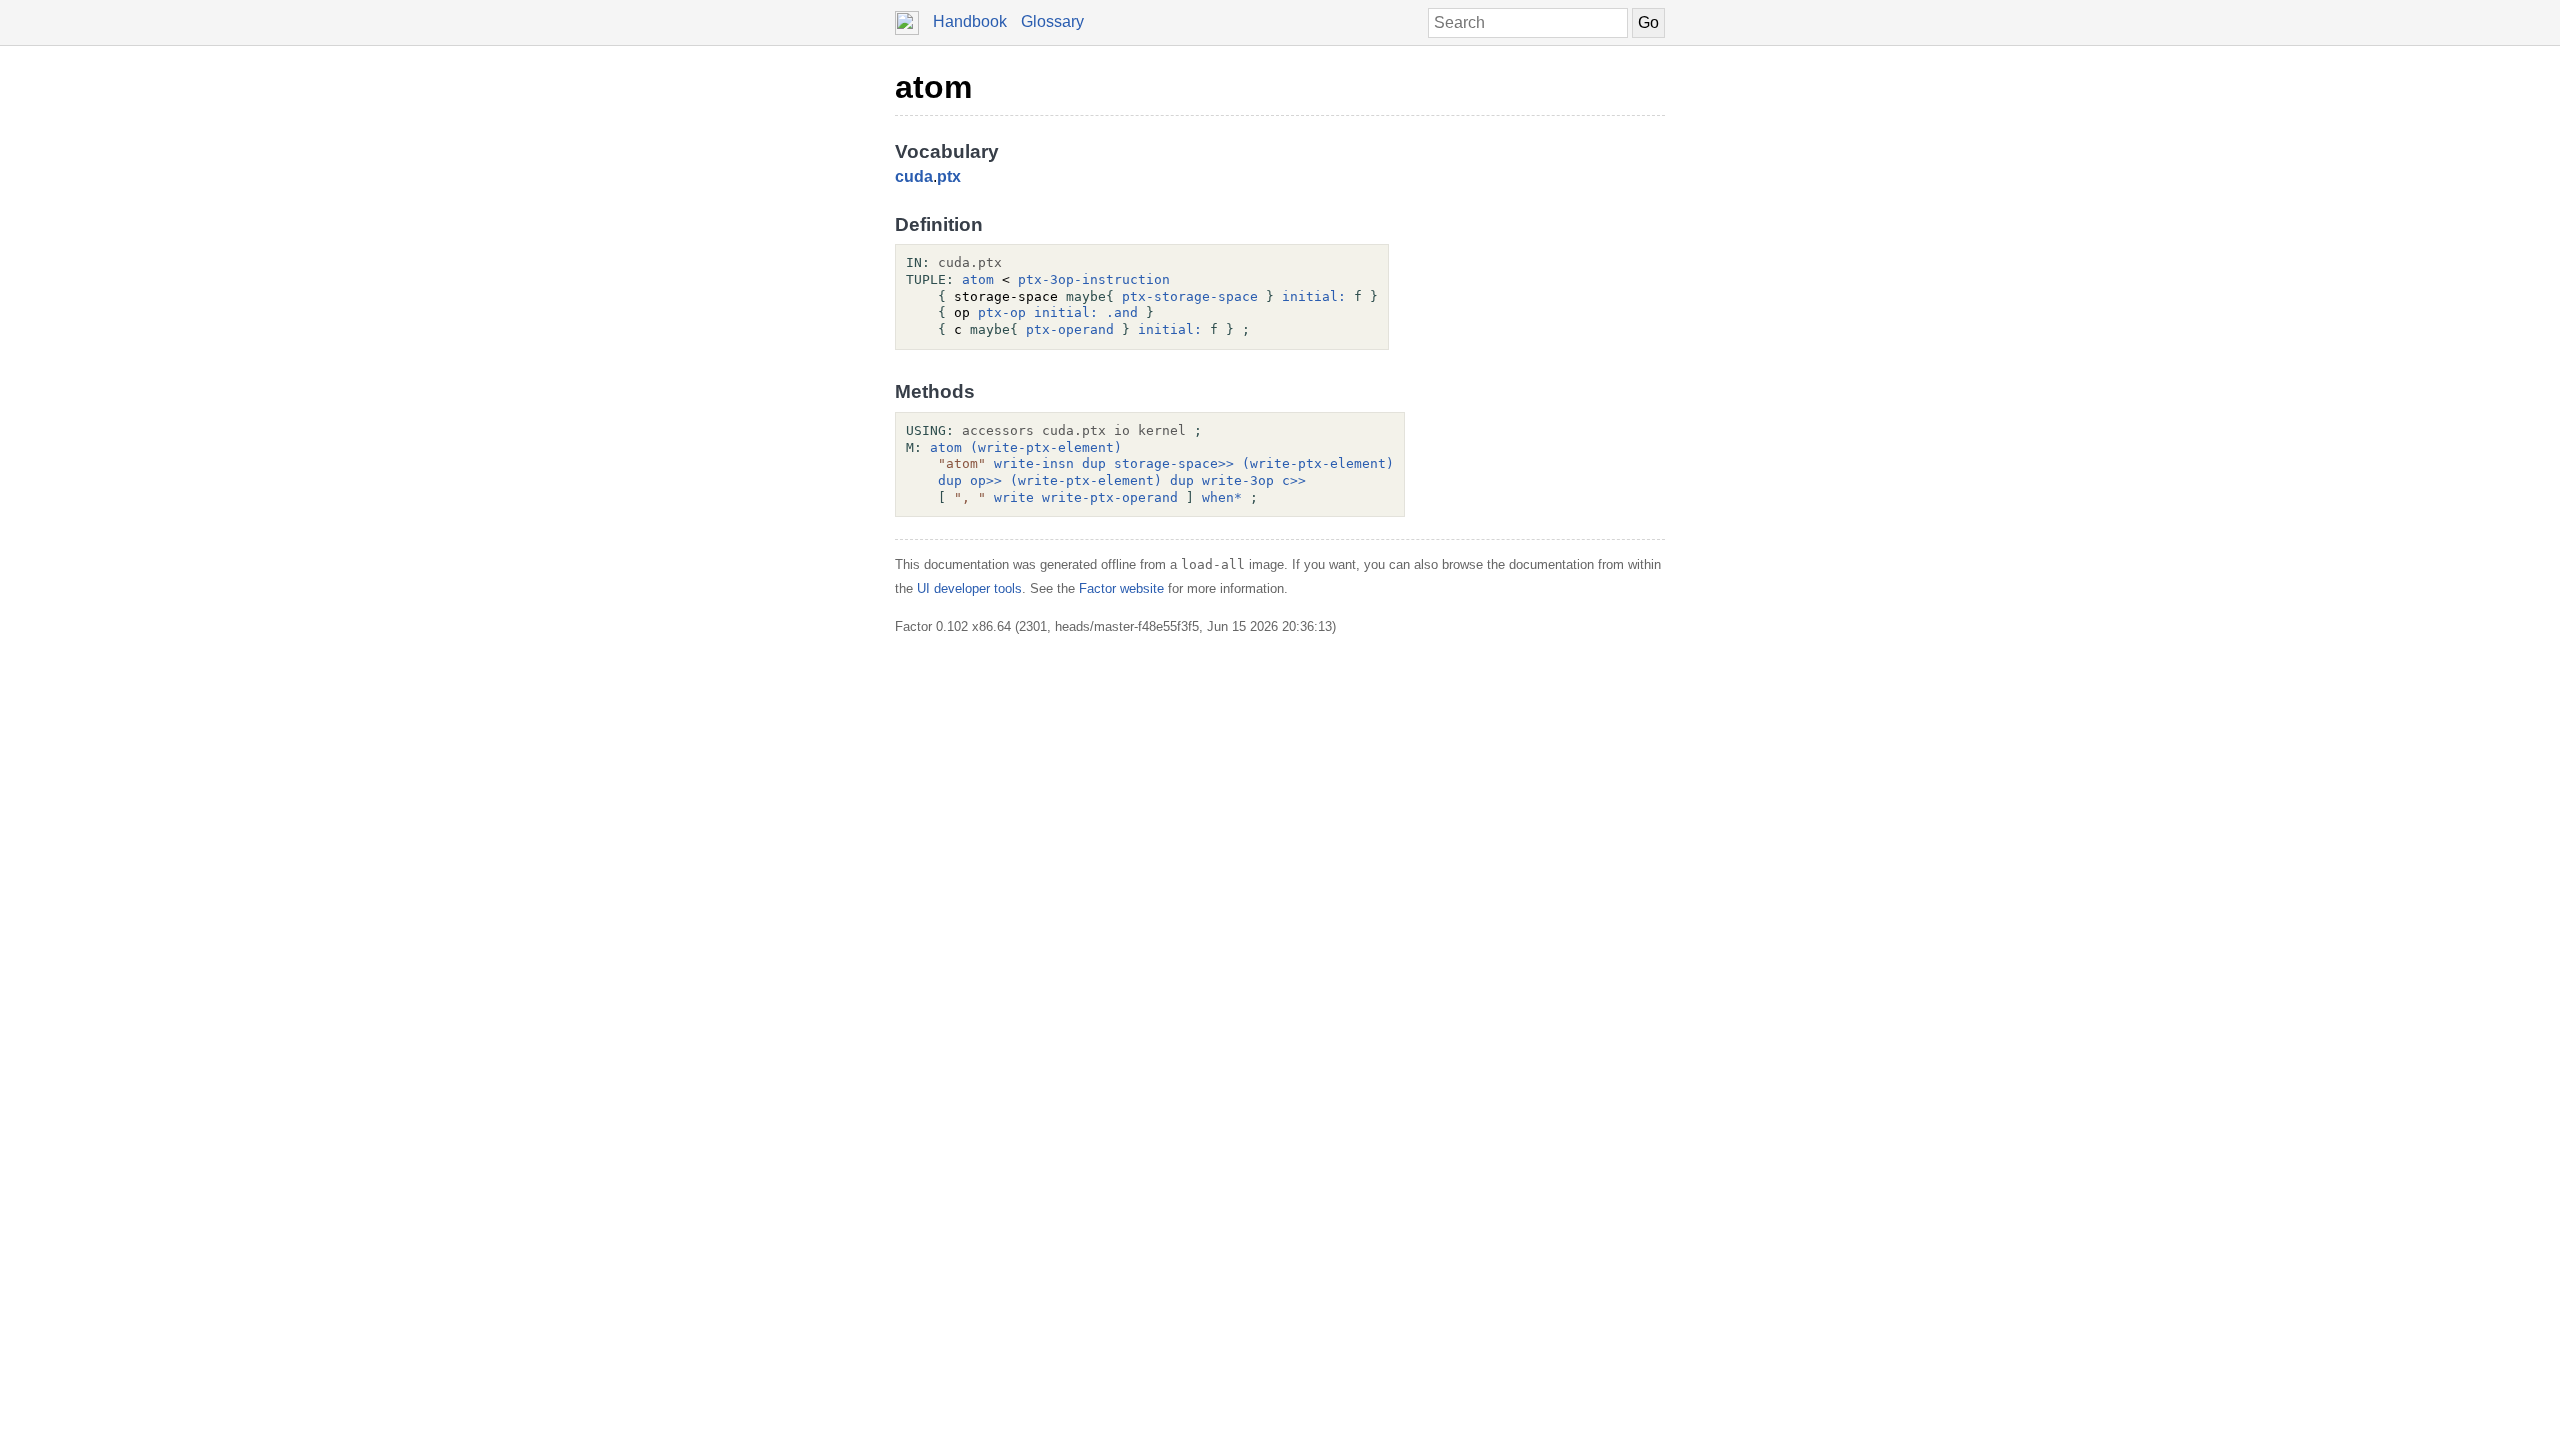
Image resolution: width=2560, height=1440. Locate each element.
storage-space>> (1174, 463)
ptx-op (1002, 312)
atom (933, 87)
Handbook (970, 21)
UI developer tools (969, 588)
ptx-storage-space (1190, 296)
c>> (1294, 480)
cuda (914, 176)
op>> (986, 480)
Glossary (1052, 21)
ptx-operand (1070, 329)
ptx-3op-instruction (1094, 279)
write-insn (1034, 463)
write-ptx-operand (1110, 497)
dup (1094, 463)
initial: (1314, 296)
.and (1122, 312)
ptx (949, 176)
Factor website (1121, 588)
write (1014, 497)
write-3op (1238, 480)
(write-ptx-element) (1046, 447)
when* (1222, 497)
